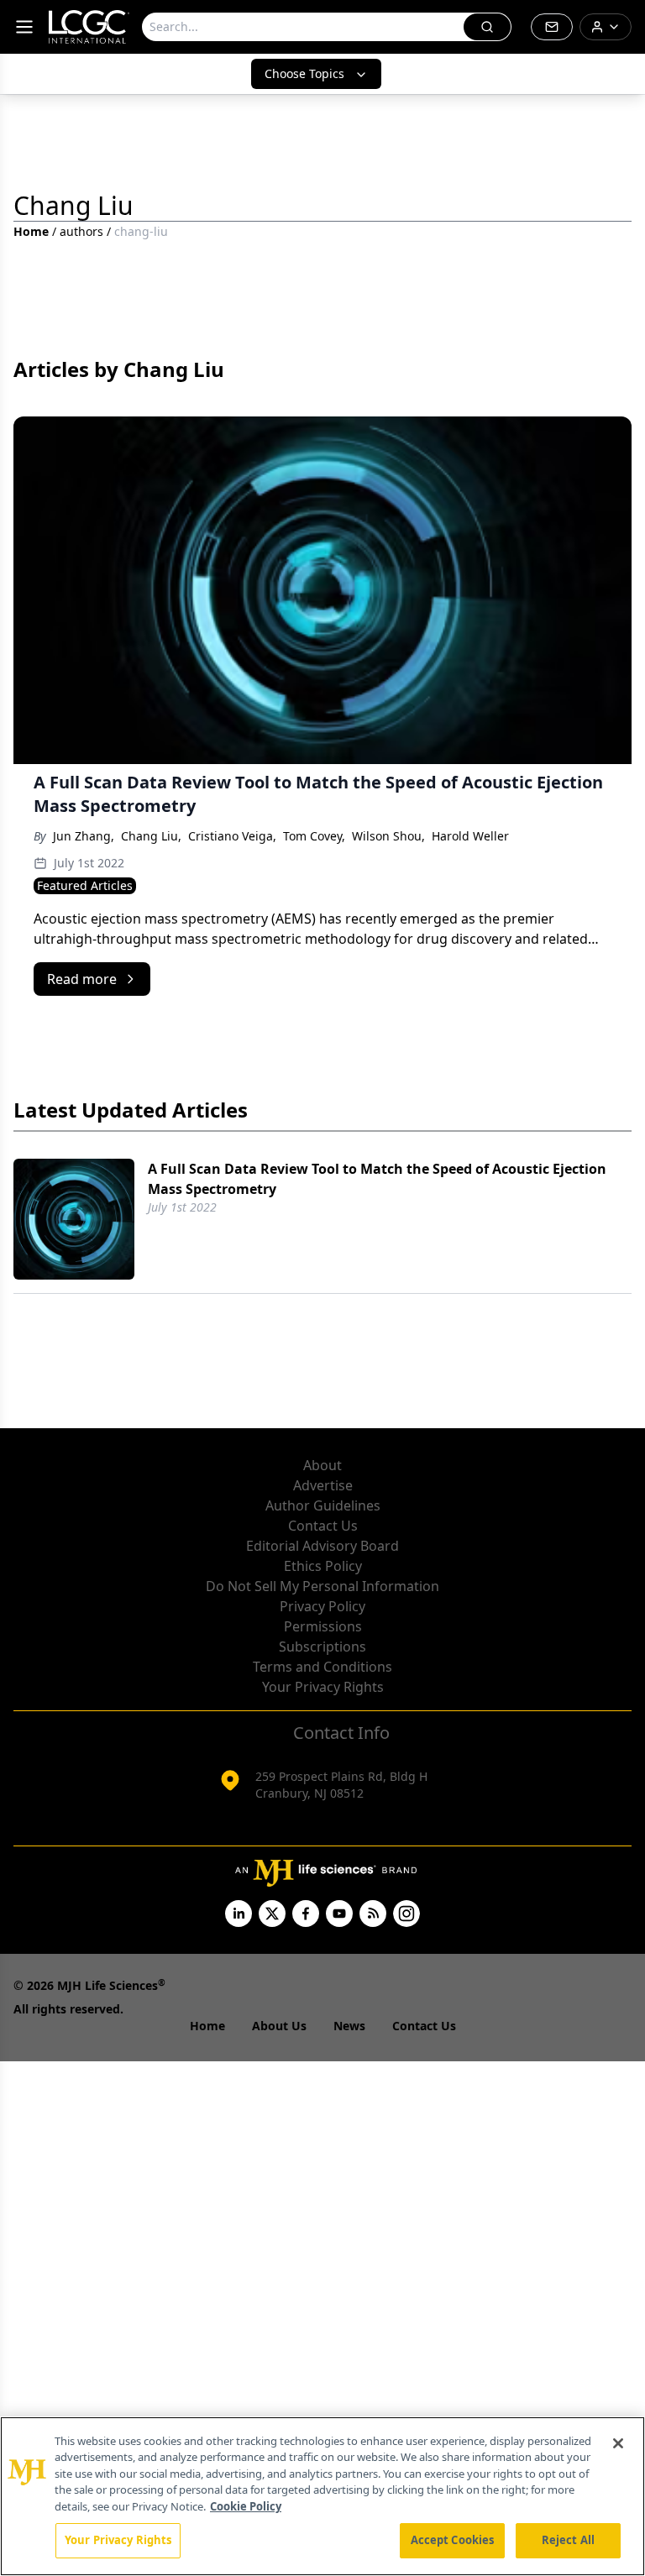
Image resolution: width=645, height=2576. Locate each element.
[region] (322, 2496)
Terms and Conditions (322, 1667)
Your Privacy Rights (323, 1687)
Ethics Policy (323, 1566)
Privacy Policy (322, 1606)
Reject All (568, 2540)
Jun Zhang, (84, 836)
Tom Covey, (314, 836)
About (322, 1465)
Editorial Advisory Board (322, 1546)
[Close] (618, 2443)
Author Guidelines (323, 1505)
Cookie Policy (246, 2506)
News (349, 2026)
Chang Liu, (151, 836)
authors (81, 231)
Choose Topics (304, 73)
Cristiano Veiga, (232, 836)
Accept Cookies (453, 2540)
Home (31, 231)
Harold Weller (470, 836)
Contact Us (323, 1526)
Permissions (323, 1626)
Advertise (323, 1485)
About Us (279, 2026)
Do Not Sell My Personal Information (322, 1586)
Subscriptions (322, 1647)
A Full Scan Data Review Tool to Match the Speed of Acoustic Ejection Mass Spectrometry (377, 1179)
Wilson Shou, (388, 836)
